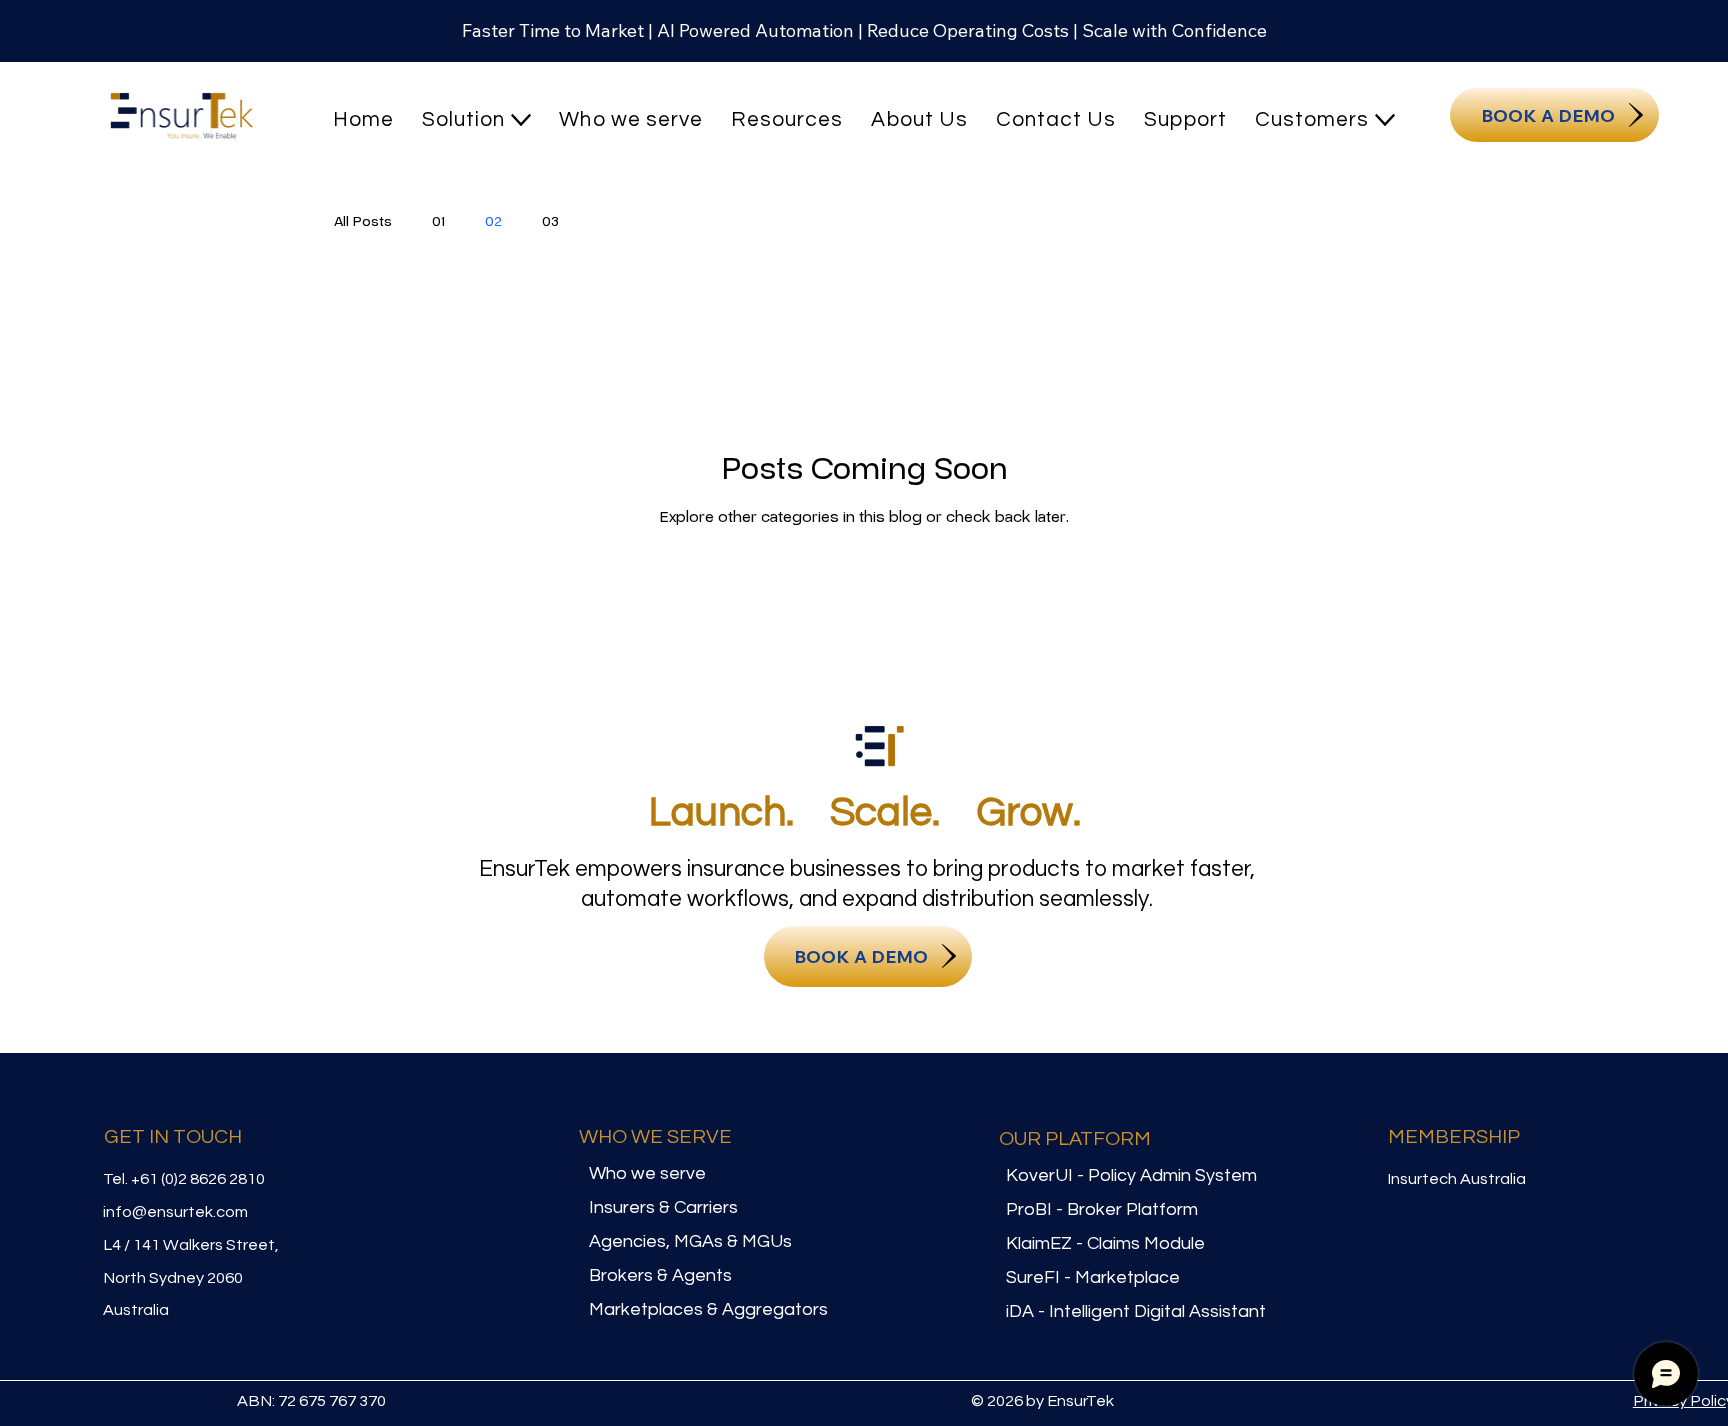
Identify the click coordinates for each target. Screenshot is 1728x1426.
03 (550, 221)
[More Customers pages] (1385, 120)
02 (493, 221)
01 (438, 221)
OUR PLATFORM (1075, 1139)
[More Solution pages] (521, 120)
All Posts (363, 221)
